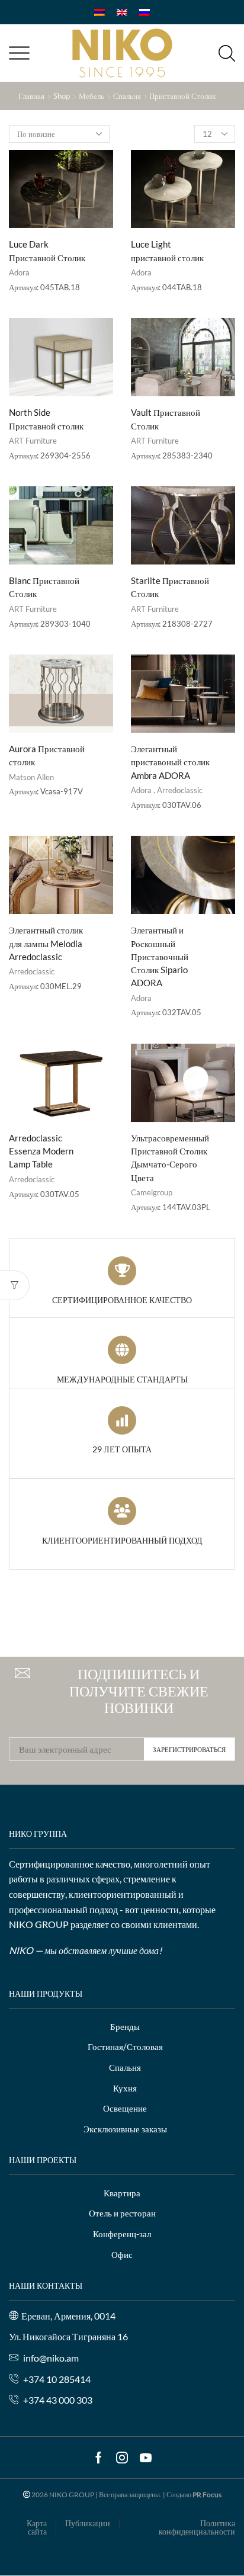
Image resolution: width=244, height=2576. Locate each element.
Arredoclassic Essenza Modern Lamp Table (41, 1151)
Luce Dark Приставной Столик (47, 251)
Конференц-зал (122, 2234)
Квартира (122, 2193)
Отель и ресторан (122, 2213)
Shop (62, 96)
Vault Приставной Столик (166, 419)
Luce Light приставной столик (167, 251)
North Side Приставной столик (46, 419)
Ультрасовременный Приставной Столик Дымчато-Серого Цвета (170, 1158)
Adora (19, 272)
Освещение (125, 2108)
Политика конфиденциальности (197, 2527)
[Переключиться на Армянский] (99, 12)
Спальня (127, 96)
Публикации (88, 2523)
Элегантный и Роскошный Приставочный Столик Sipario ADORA (160, 956)
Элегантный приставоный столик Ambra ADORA (170, 762)
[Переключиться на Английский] (122, 12)
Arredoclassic (180, 790)
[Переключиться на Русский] (145, 12)
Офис (122, 2254)
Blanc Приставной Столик (44, 587)
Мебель (91, 96)
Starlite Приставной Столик (170, 587)
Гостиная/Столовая (125, 2046)
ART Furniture (33, 441)
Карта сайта (37, 2527)
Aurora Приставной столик (47, 755)
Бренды (125, 2026)
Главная (31, 96)
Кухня (125, 2088)
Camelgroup (152, 1192)
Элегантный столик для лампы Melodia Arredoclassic (46, 943)
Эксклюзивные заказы (125, 2129)
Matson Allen (31, 777)
